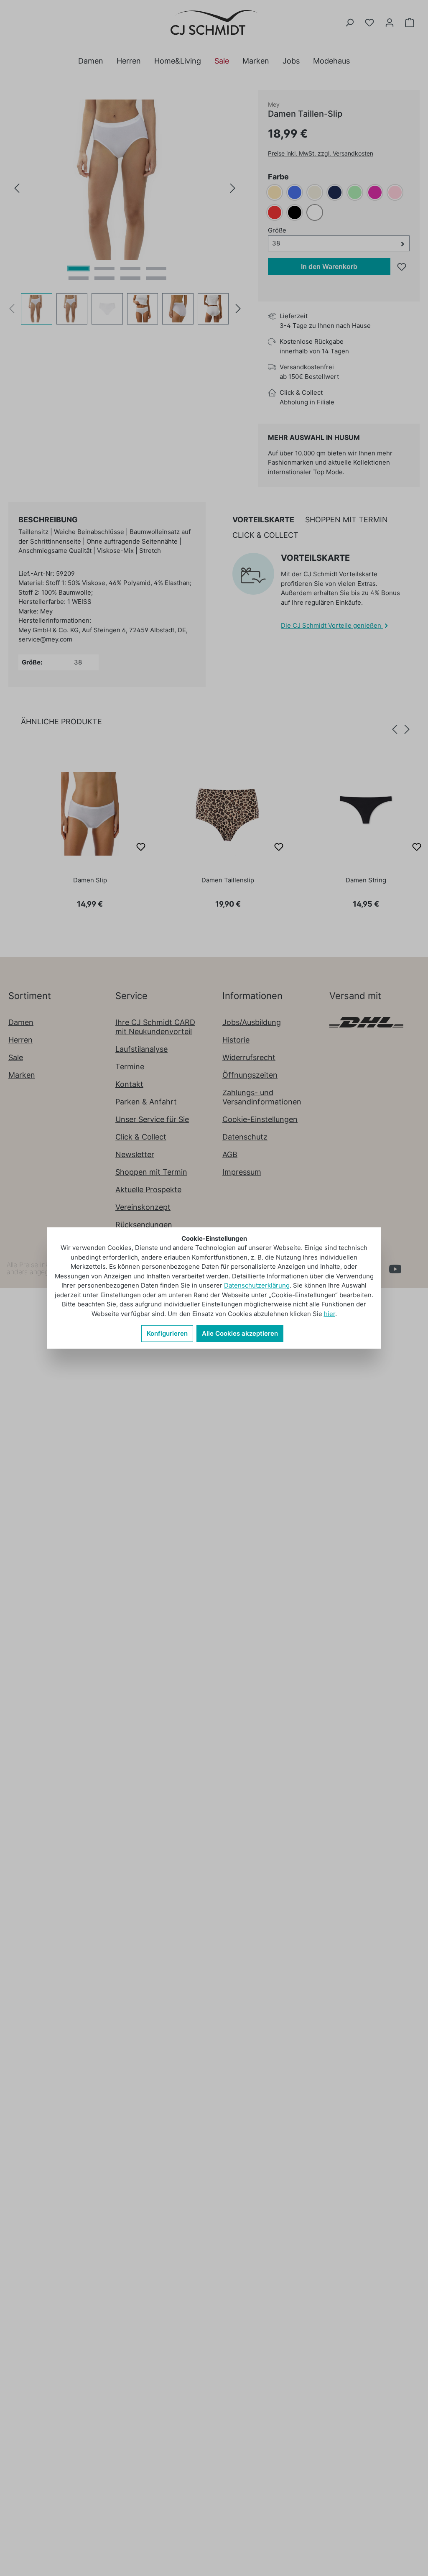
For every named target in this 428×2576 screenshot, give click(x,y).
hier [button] (330, 1314)
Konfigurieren (167, 1333)
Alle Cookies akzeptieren (240, 1333)
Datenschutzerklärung (257, 1285)
